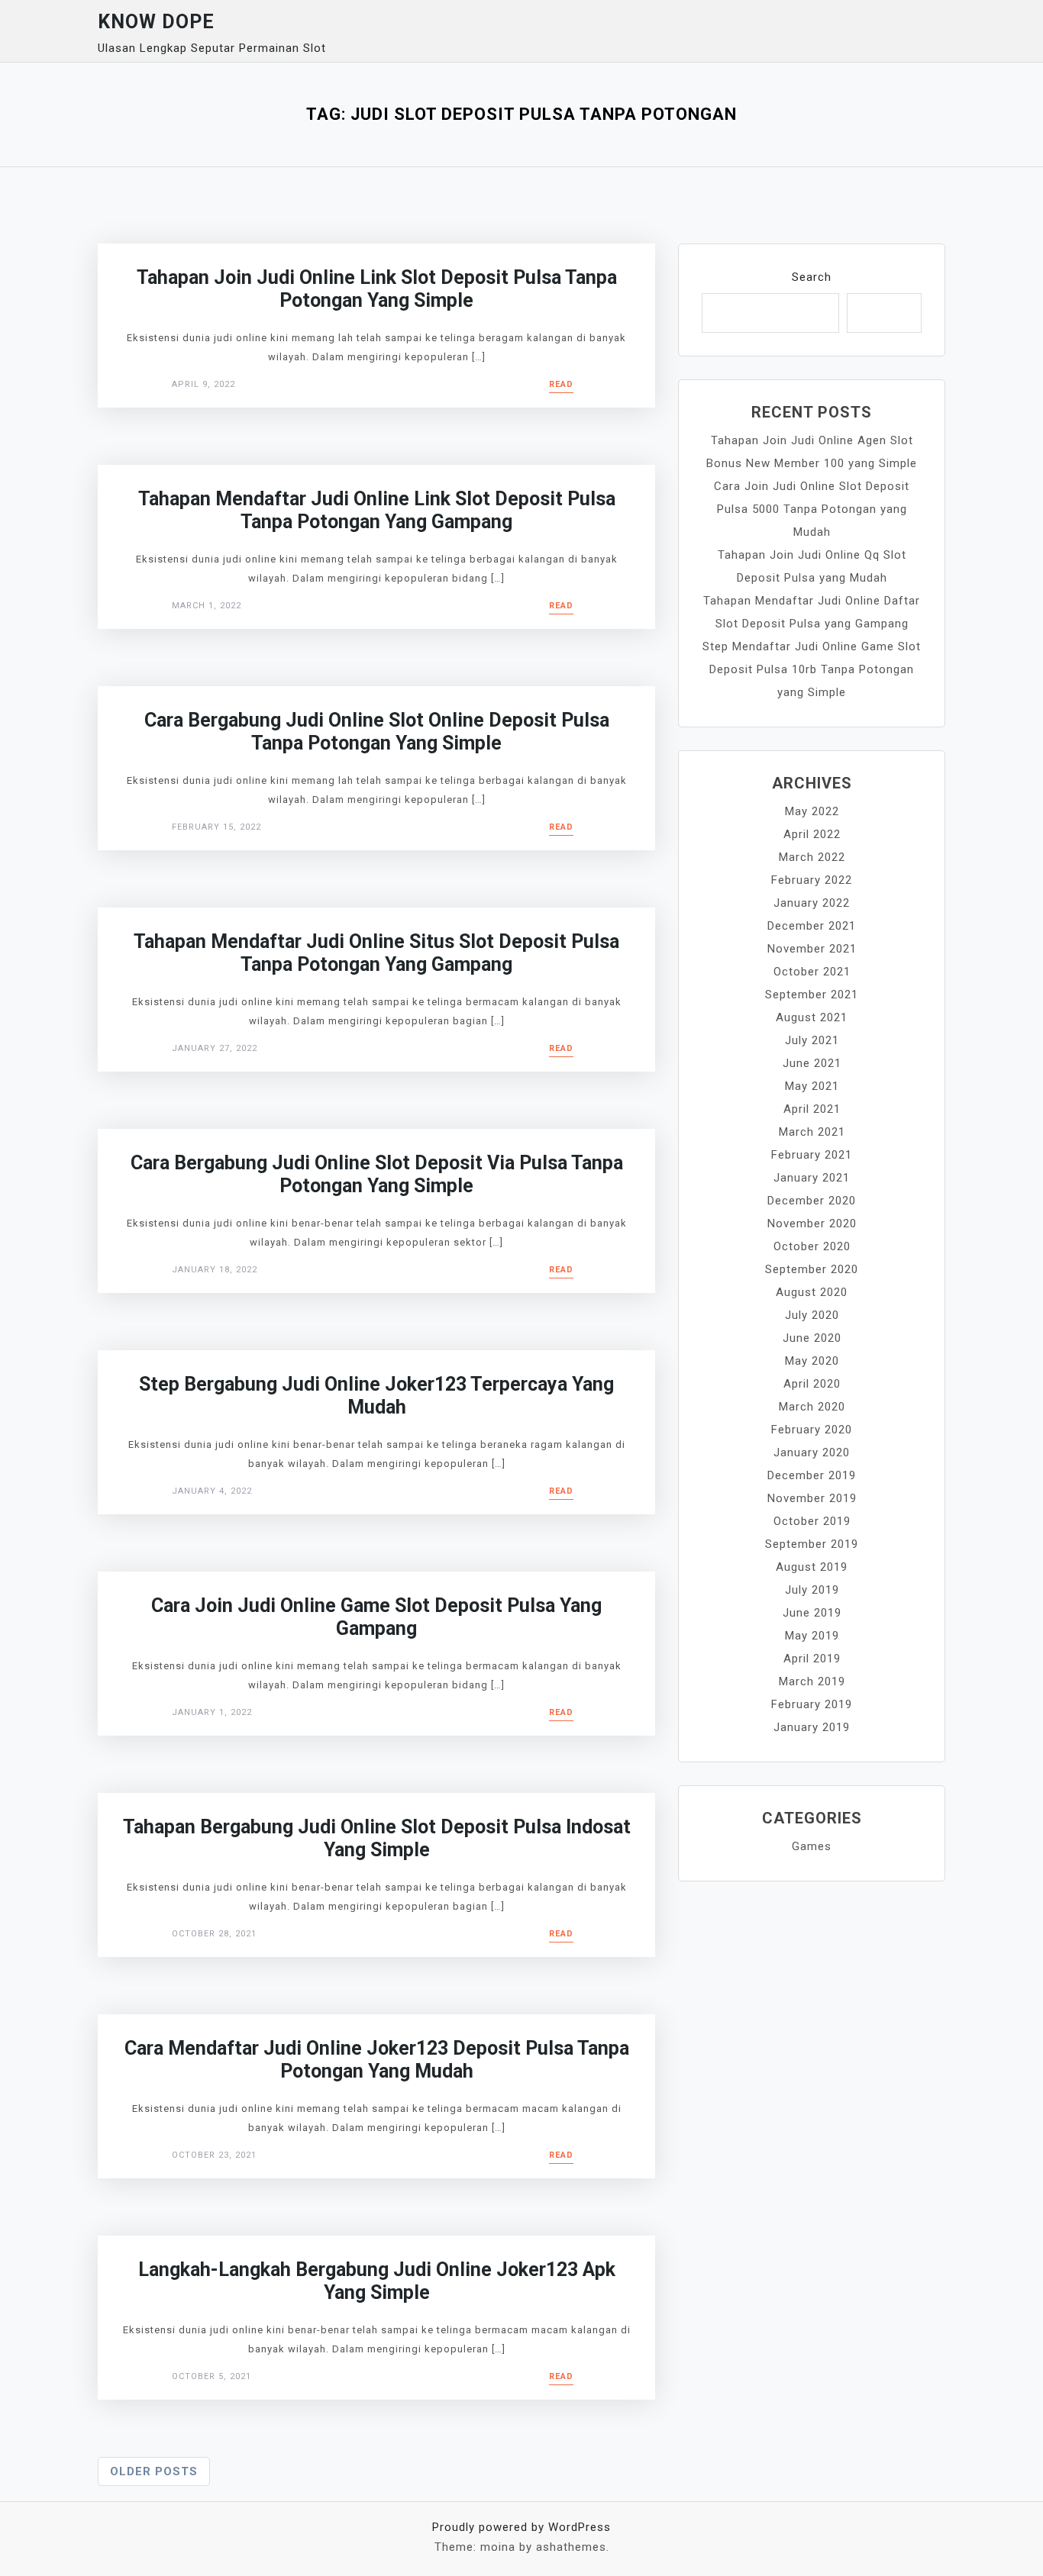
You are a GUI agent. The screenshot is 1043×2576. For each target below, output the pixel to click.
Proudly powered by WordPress (521, 2527)
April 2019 (812, 1659)
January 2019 (812, 1727)
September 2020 (812, 1269)
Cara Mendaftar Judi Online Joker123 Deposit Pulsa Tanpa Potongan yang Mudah (377, 2060)
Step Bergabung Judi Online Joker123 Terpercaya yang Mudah (376, 1396)
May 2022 (812, 811)
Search (812, 277)
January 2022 (812, 903)
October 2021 (812, 972)
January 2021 (812, 1178)
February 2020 (812, 1430)
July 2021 (812, 1040)
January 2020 (812, 1452)
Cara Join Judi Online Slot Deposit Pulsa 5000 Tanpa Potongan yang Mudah (812, 509)
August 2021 (812, 1017)
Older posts (154, 2471)
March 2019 (812, 1681)
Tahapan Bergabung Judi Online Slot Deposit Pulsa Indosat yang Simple (377, 1838)
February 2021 (812, 1155)
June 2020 (812, 1338)
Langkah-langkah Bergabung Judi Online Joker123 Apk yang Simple (377, 2281)
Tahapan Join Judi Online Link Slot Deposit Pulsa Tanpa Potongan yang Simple (377, 289)
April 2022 (812, 834)
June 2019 (812, 1613)
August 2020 (812, 1292)
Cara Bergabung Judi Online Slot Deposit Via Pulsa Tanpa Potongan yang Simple (377, 1174)
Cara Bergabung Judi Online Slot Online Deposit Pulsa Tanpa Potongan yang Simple (377, 732)
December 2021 (812, 926)
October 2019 (812, 1521)
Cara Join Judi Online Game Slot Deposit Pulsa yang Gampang (376, 1617)
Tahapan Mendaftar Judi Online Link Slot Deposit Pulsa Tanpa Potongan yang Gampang (377, 510)
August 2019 (812, 1567)
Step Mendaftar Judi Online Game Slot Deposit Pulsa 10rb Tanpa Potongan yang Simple (812, 669)
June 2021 (812, 1063)
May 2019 (812, 1636)
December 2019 (812, 1475)
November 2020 (812, 1224)
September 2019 (812, 1544)
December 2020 (812, 1201)
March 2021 (812, 1132)
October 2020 (812, 1246)
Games (812, 1846)
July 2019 (812, 1590)
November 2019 (812, 1498)
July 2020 (812, 1315)
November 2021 (812, 949)
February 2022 (812, 880)
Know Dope (156, 22)
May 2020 (812, 1361)
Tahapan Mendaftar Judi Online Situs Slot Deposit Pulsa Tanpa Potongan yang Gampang (376, 953)
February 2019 (812, 1704)
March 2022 (812, 857)
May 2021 (812, 1086)
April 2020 (812, 1384)
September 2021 (812, 995)
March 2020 (812, 1407)
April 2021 (812, 1109)
